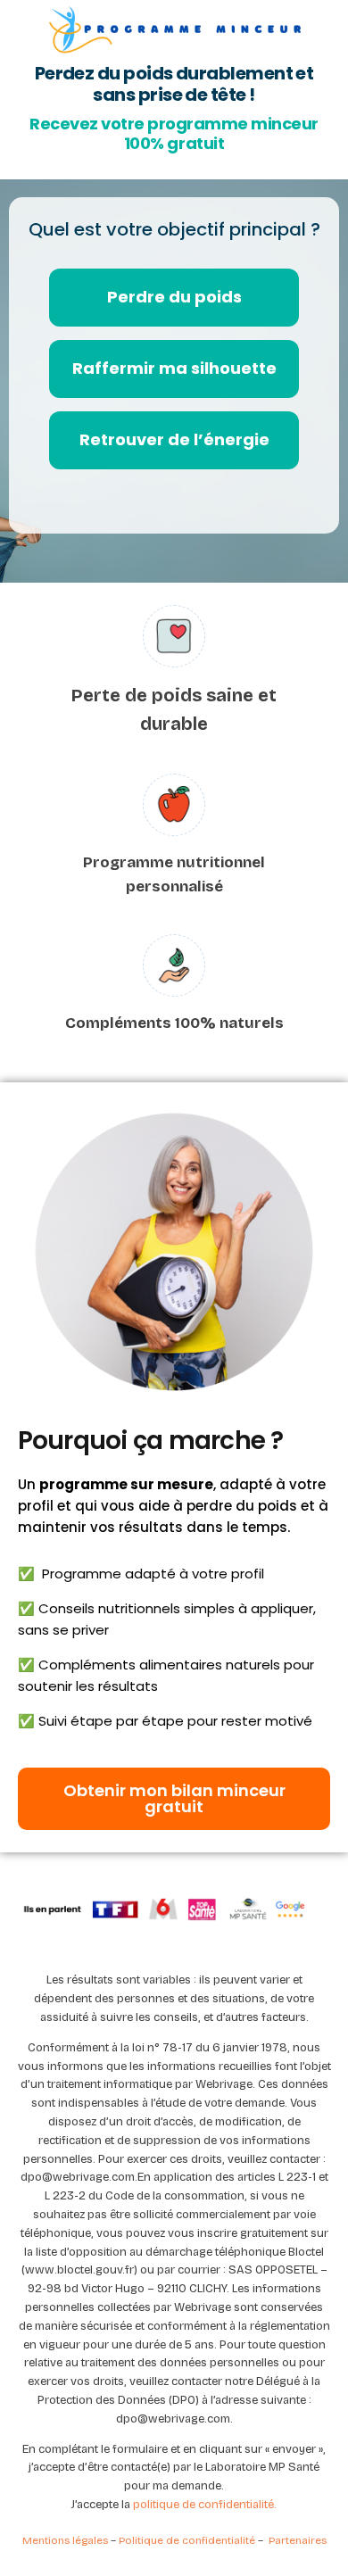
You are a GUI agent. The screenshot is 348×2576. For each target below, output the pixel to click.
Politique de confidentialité (188, 2540)
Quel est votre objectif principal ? (174, 229)
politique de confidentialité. (205, 2505)
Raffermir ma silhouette (174, 368)
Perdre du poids (174, 297)
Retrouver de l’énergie (174, 439)
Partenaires (298, 2540)
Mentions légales (65, 2540)
